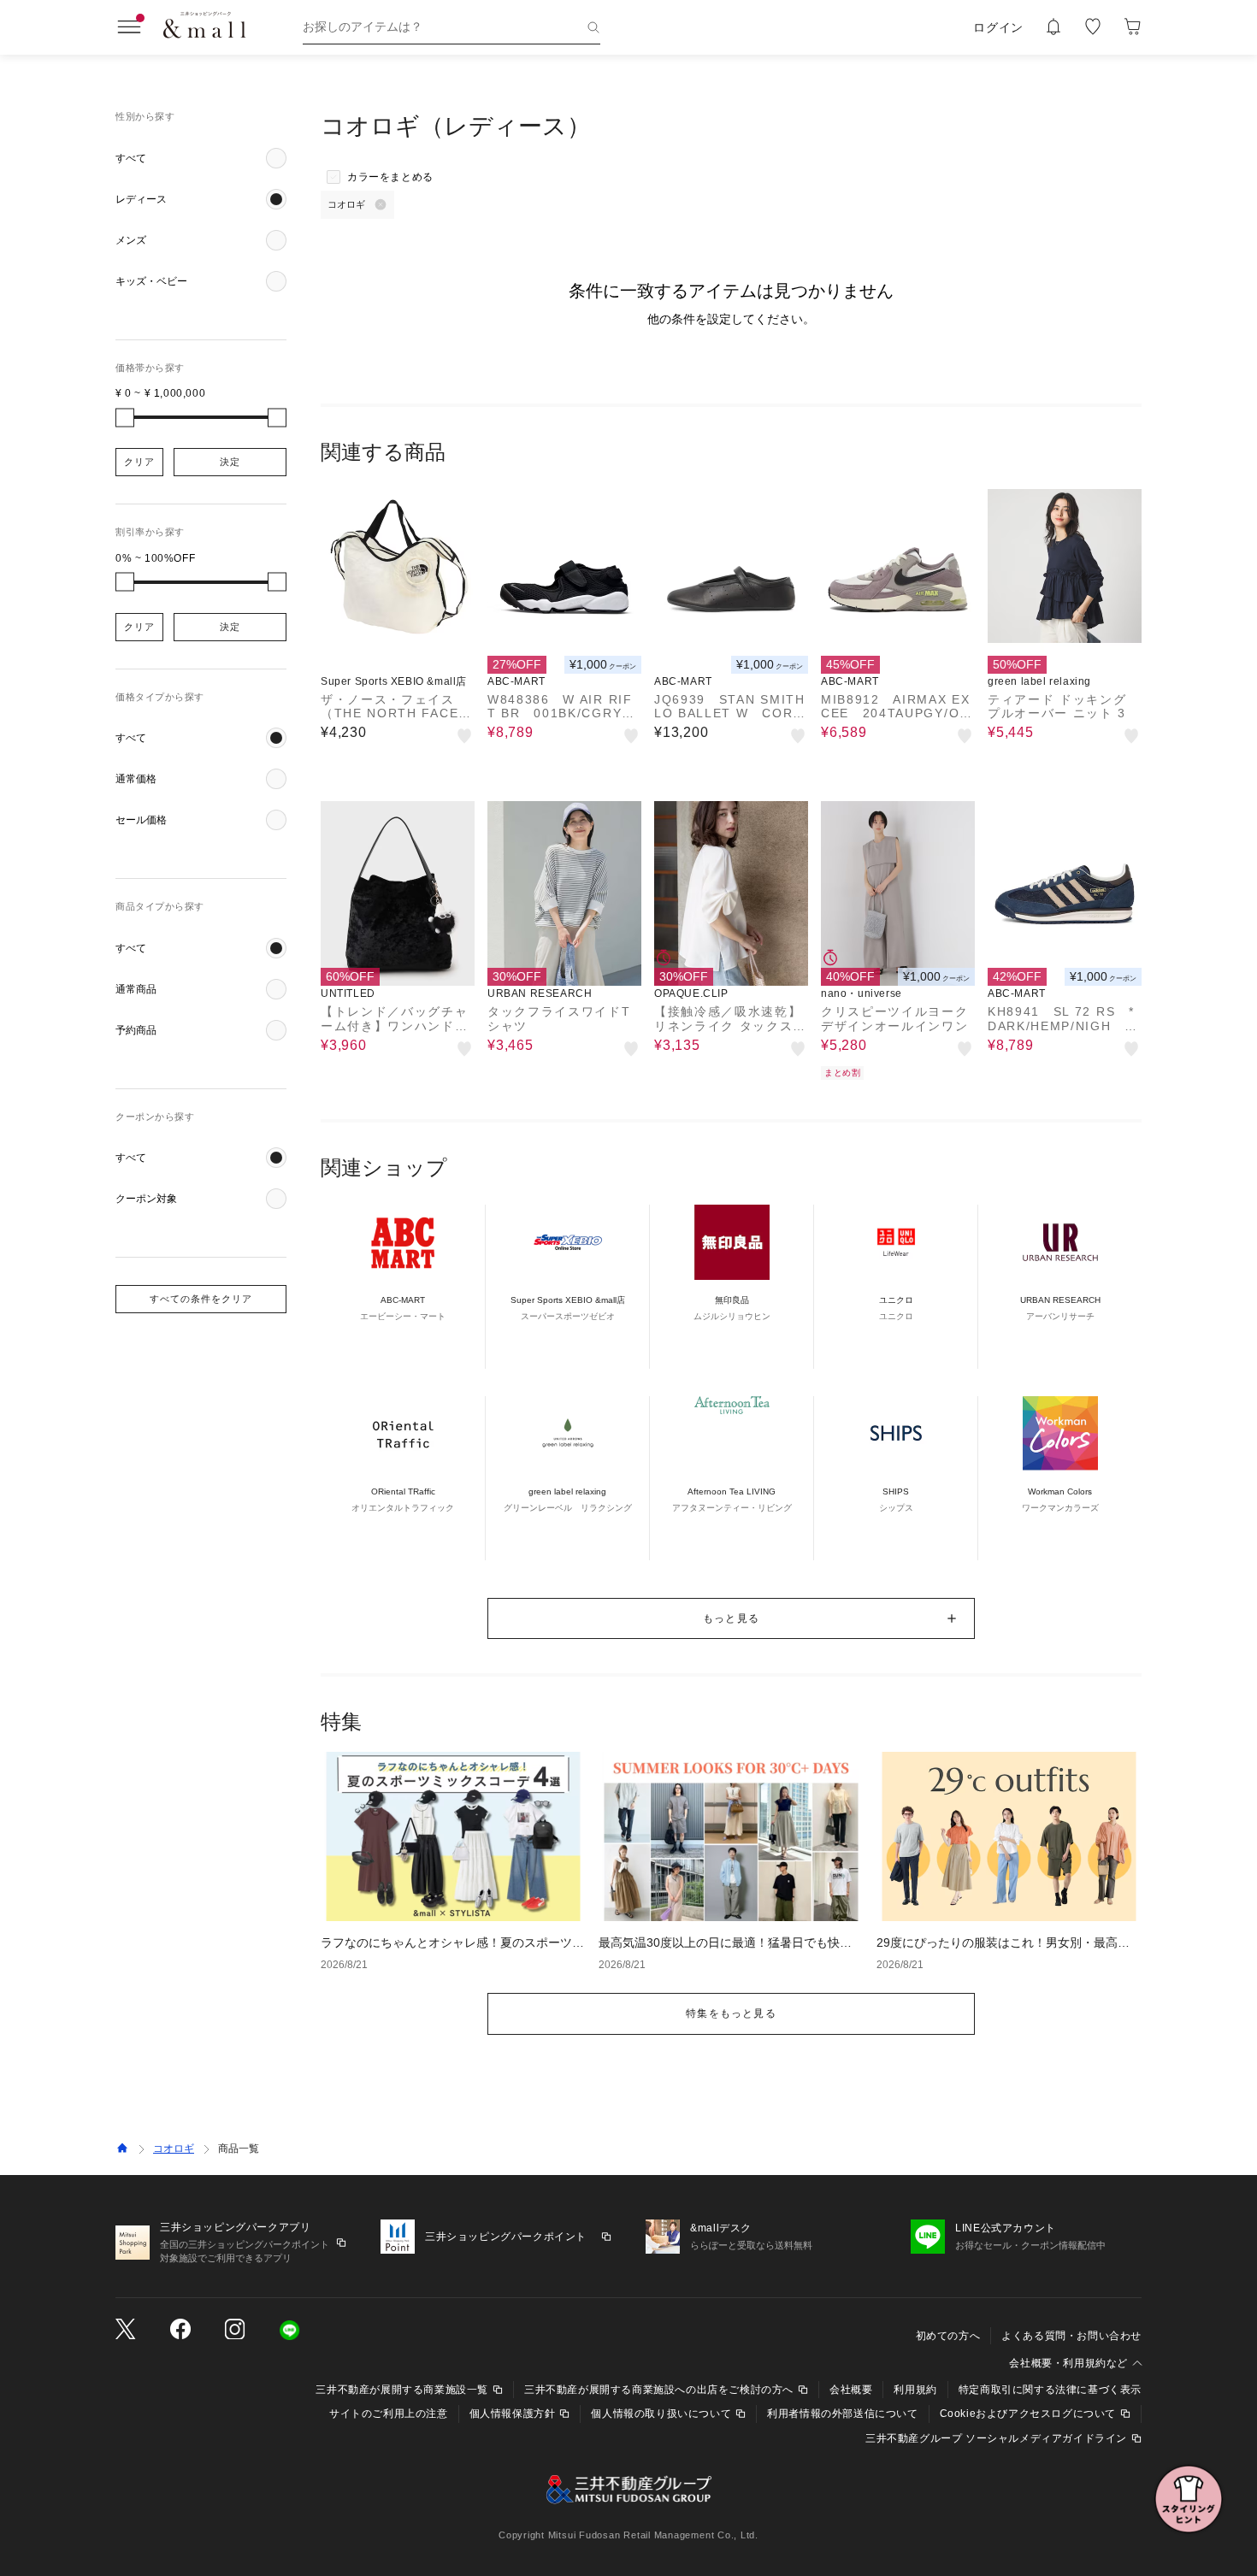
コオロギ (174, 2149)
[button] (201, 158)
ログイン (998, 27)
